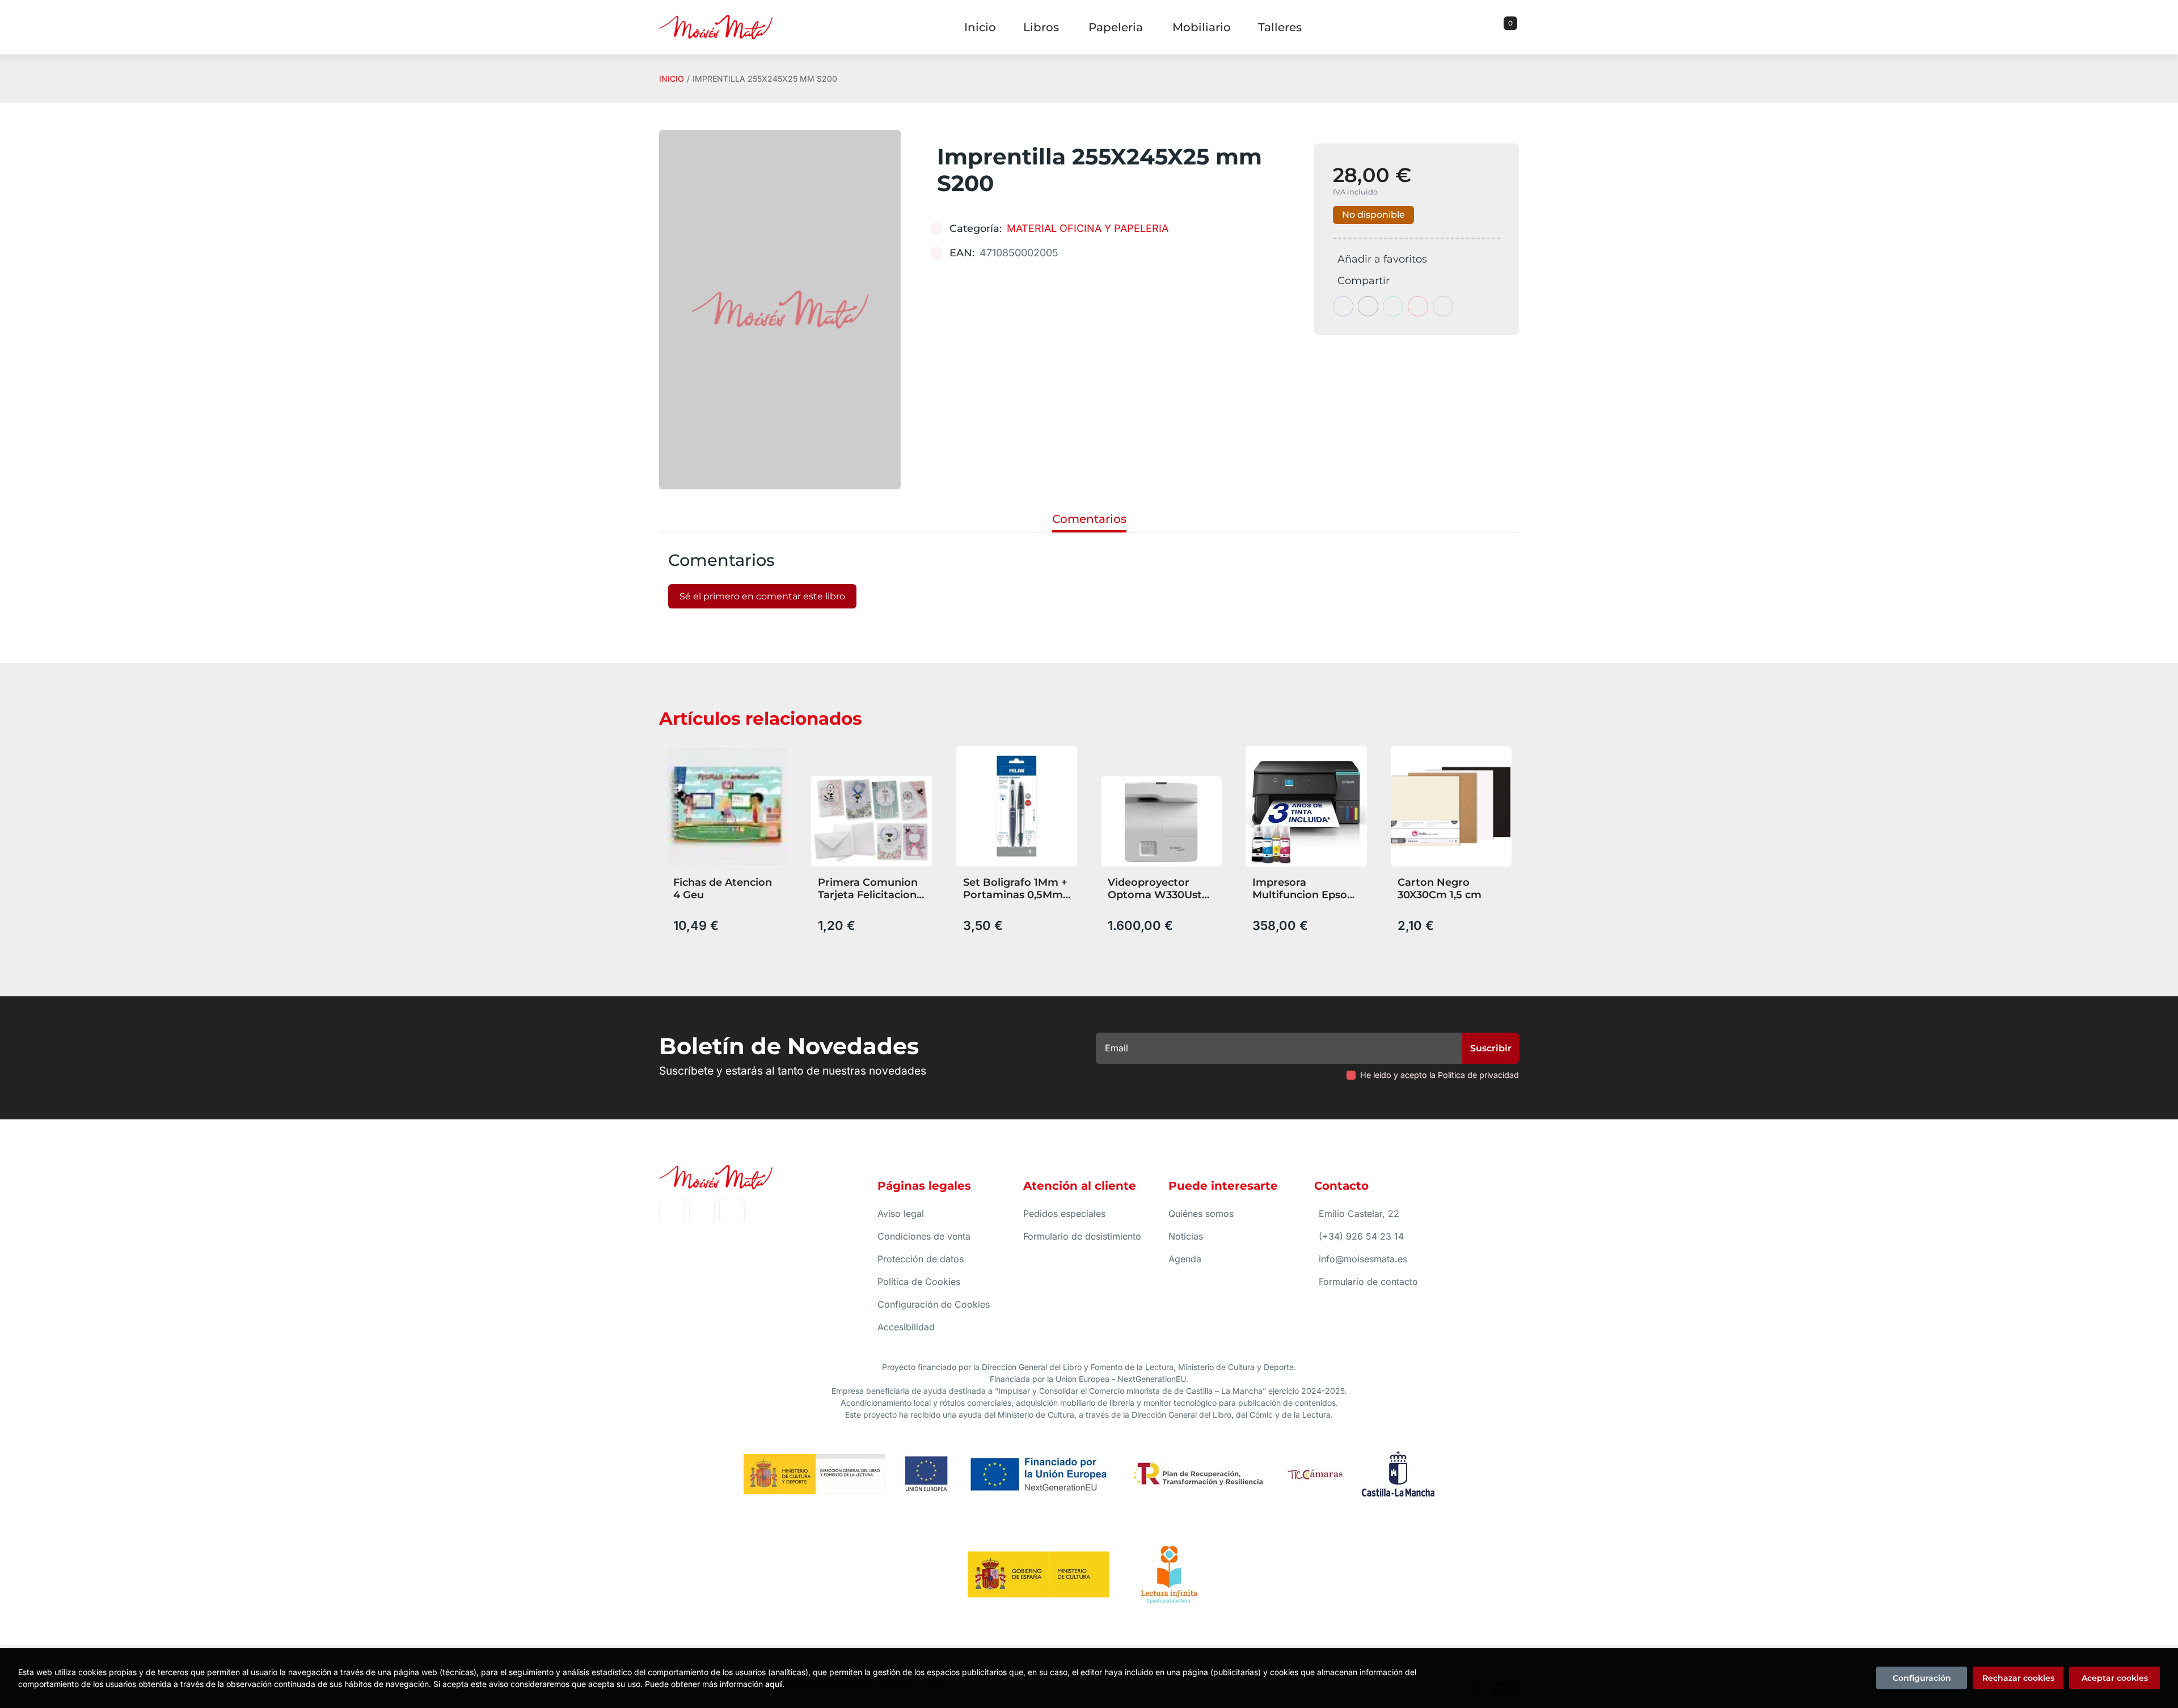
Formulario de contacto (1368, 1282)
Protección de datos (921, 1259)
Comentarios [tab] (1089, 519)
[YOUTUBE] (732, 1212)
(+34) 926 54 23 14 (1361, 1236)
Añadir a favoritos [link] (1382, 259)
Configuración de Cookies (934, 1304)
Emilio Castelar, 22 (1359, 1214)
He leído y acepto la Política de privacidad (1440, 1075)
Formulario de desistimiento (1082, 1236)
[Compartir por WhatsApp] (1393, 306)
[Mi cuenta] (1516, 27)
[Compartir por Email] (1418, 306)
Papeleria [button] (1116, 27)
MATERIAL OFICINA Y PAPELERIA (1088, 228)
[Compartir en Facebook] (1343, 306)
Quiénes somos (1201, 1214)
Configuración (1922, 1678)
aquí (774, 1684)
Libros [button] (1041, 27)
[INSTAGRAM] (702, 1212)
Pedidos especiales (1064, 1214)
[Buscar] (1496, 27)
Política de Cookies (919, 1282)
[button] (1506, 27)
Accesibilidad (906, 1327)
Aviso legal (901, 1214)
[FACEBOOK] (672, 1212)
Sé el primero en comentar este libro (762, 596)
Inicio (672, 79)
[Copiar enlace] (1443, 306)
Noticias (1186, 1236)
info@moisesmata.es (1363, 1259)
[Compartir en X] (1368, 306)
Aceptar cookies (2115, 1678)
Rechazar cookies (2018, 1678)
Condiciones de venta (924, 1236)
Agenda (1185, 1259)
